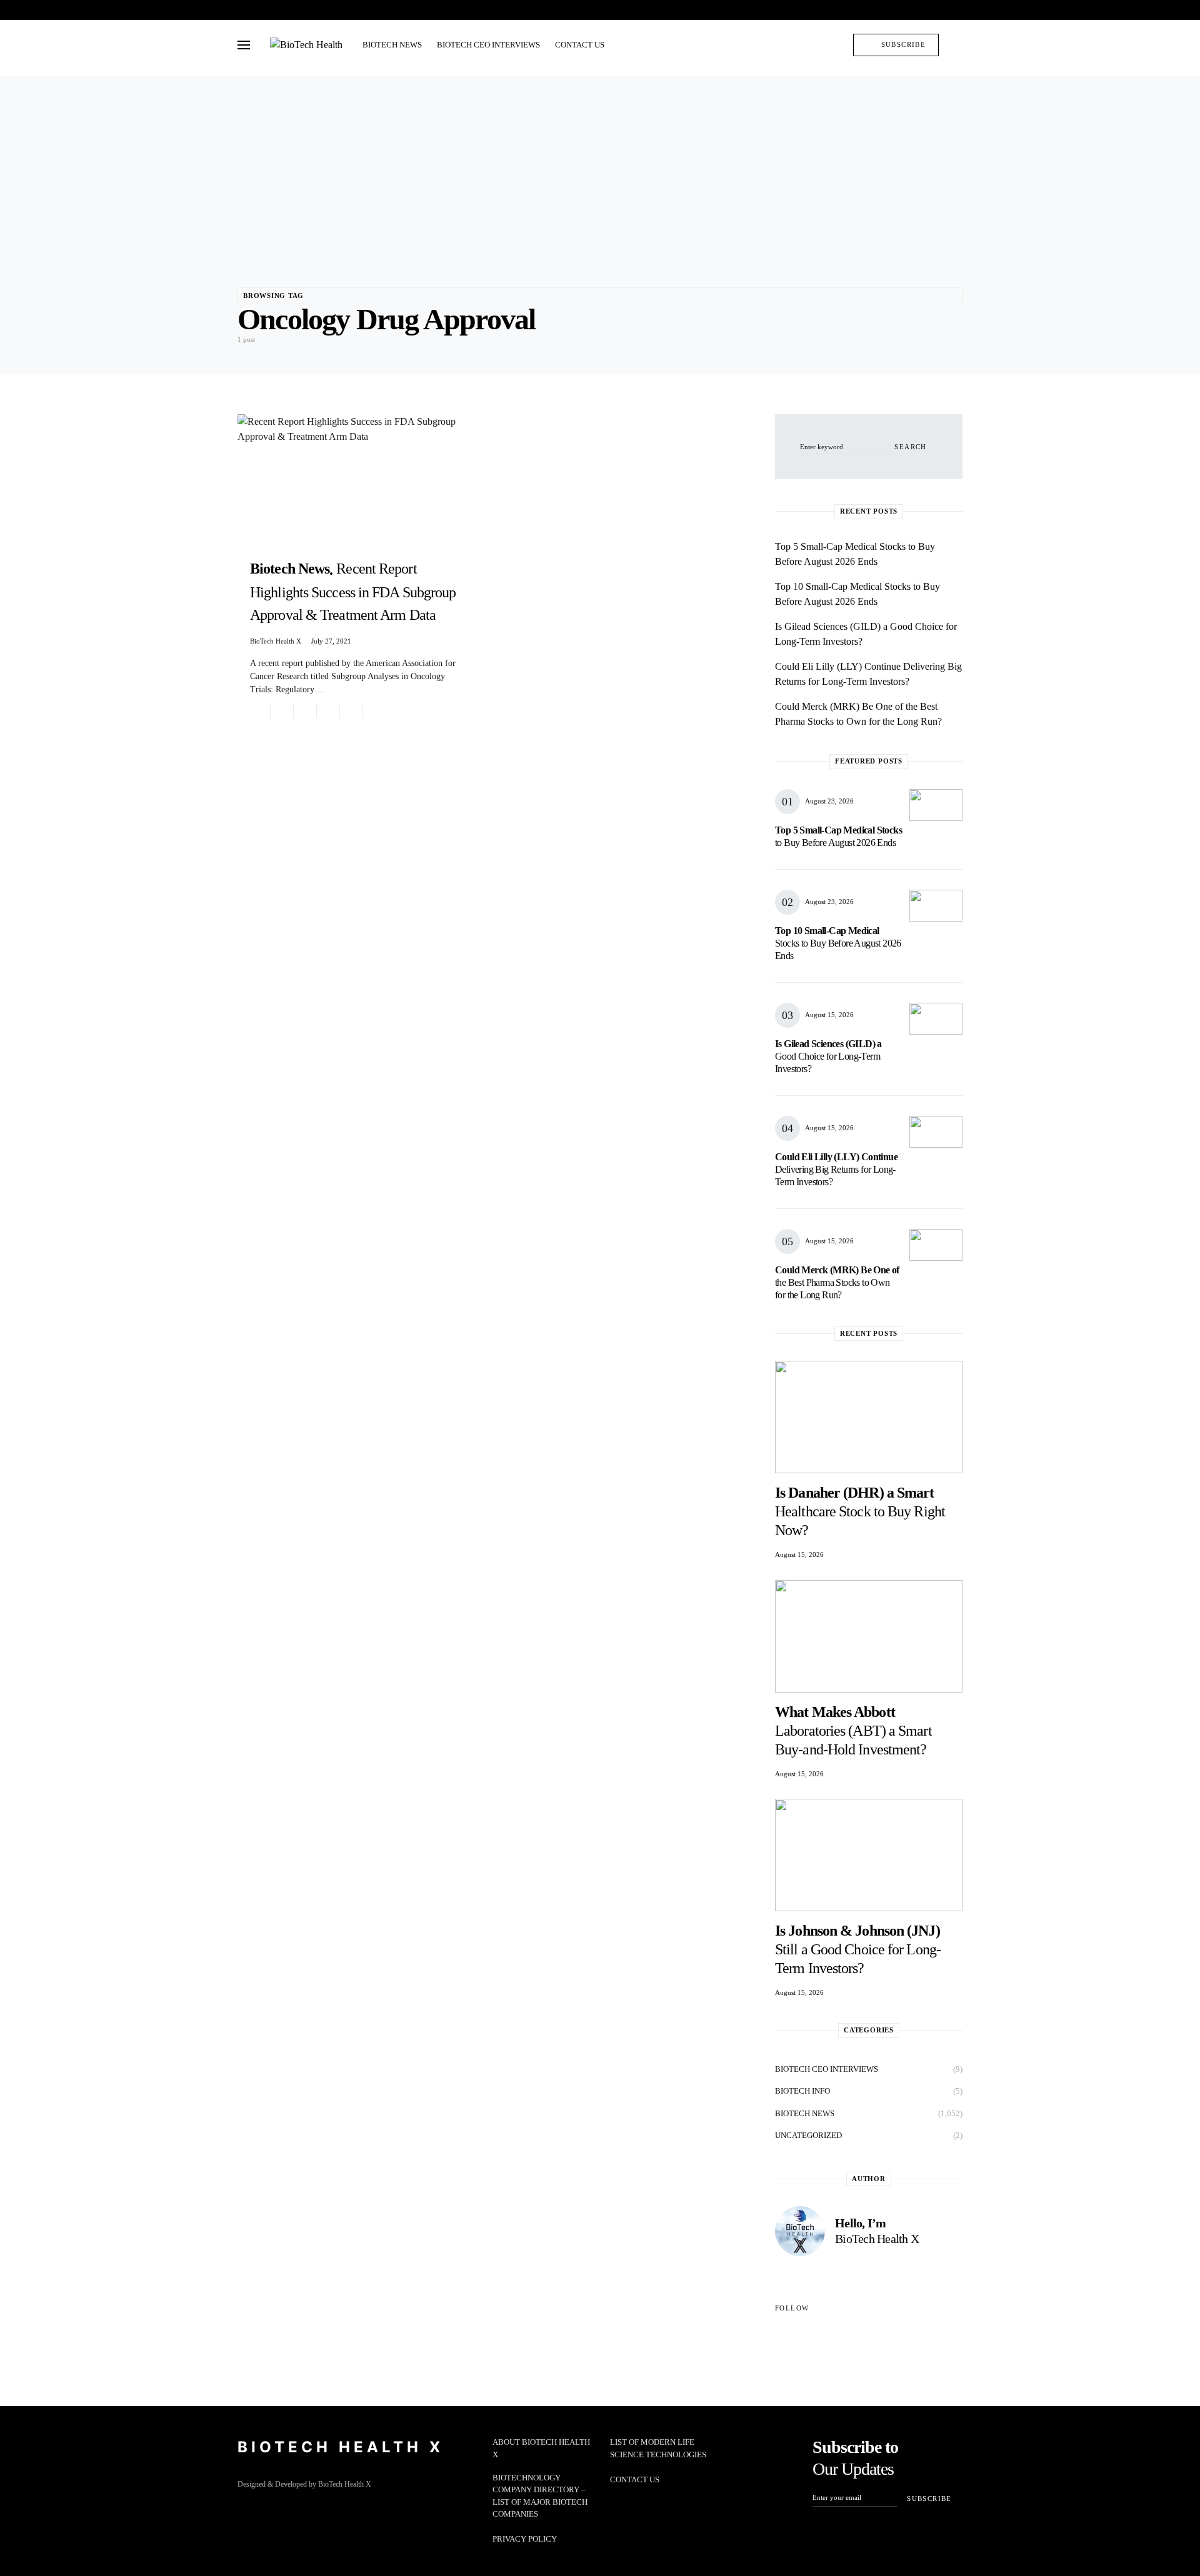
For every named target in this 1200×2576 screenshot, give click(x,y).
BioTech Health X (276, 641)
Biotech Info (802, 2091)
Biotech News (805, 2113)
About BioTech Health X (541, 2448)
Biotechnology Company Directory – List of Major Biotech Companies (540, 2496)
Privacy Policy (525, 2539)
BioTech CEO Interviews (827, 2069)
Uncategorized (808, 2135)
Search (910, 447)
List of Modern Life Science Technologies (658, 2448)
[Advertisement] (600, 164)
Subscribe (903, 44)
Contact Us (635, 2479)
